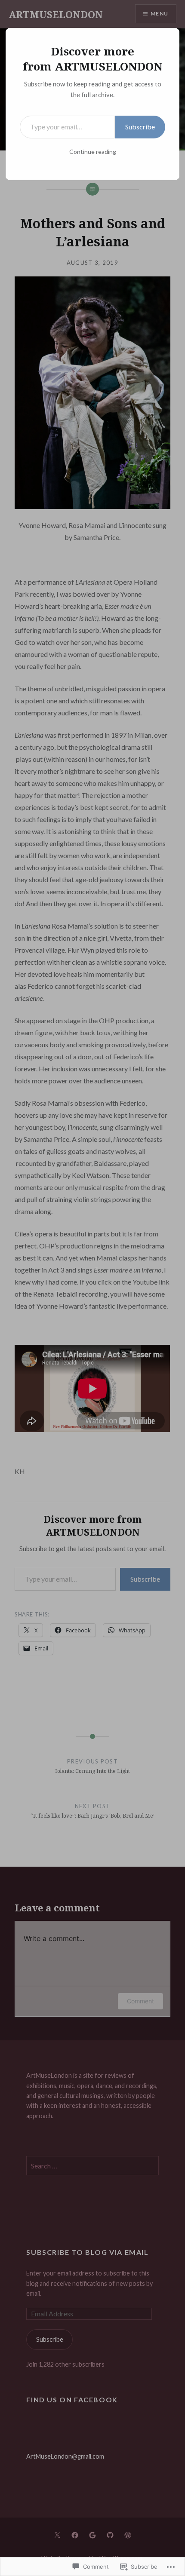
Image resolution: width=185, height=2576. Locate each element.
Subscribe (140, 127)
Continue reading (93, 152)
